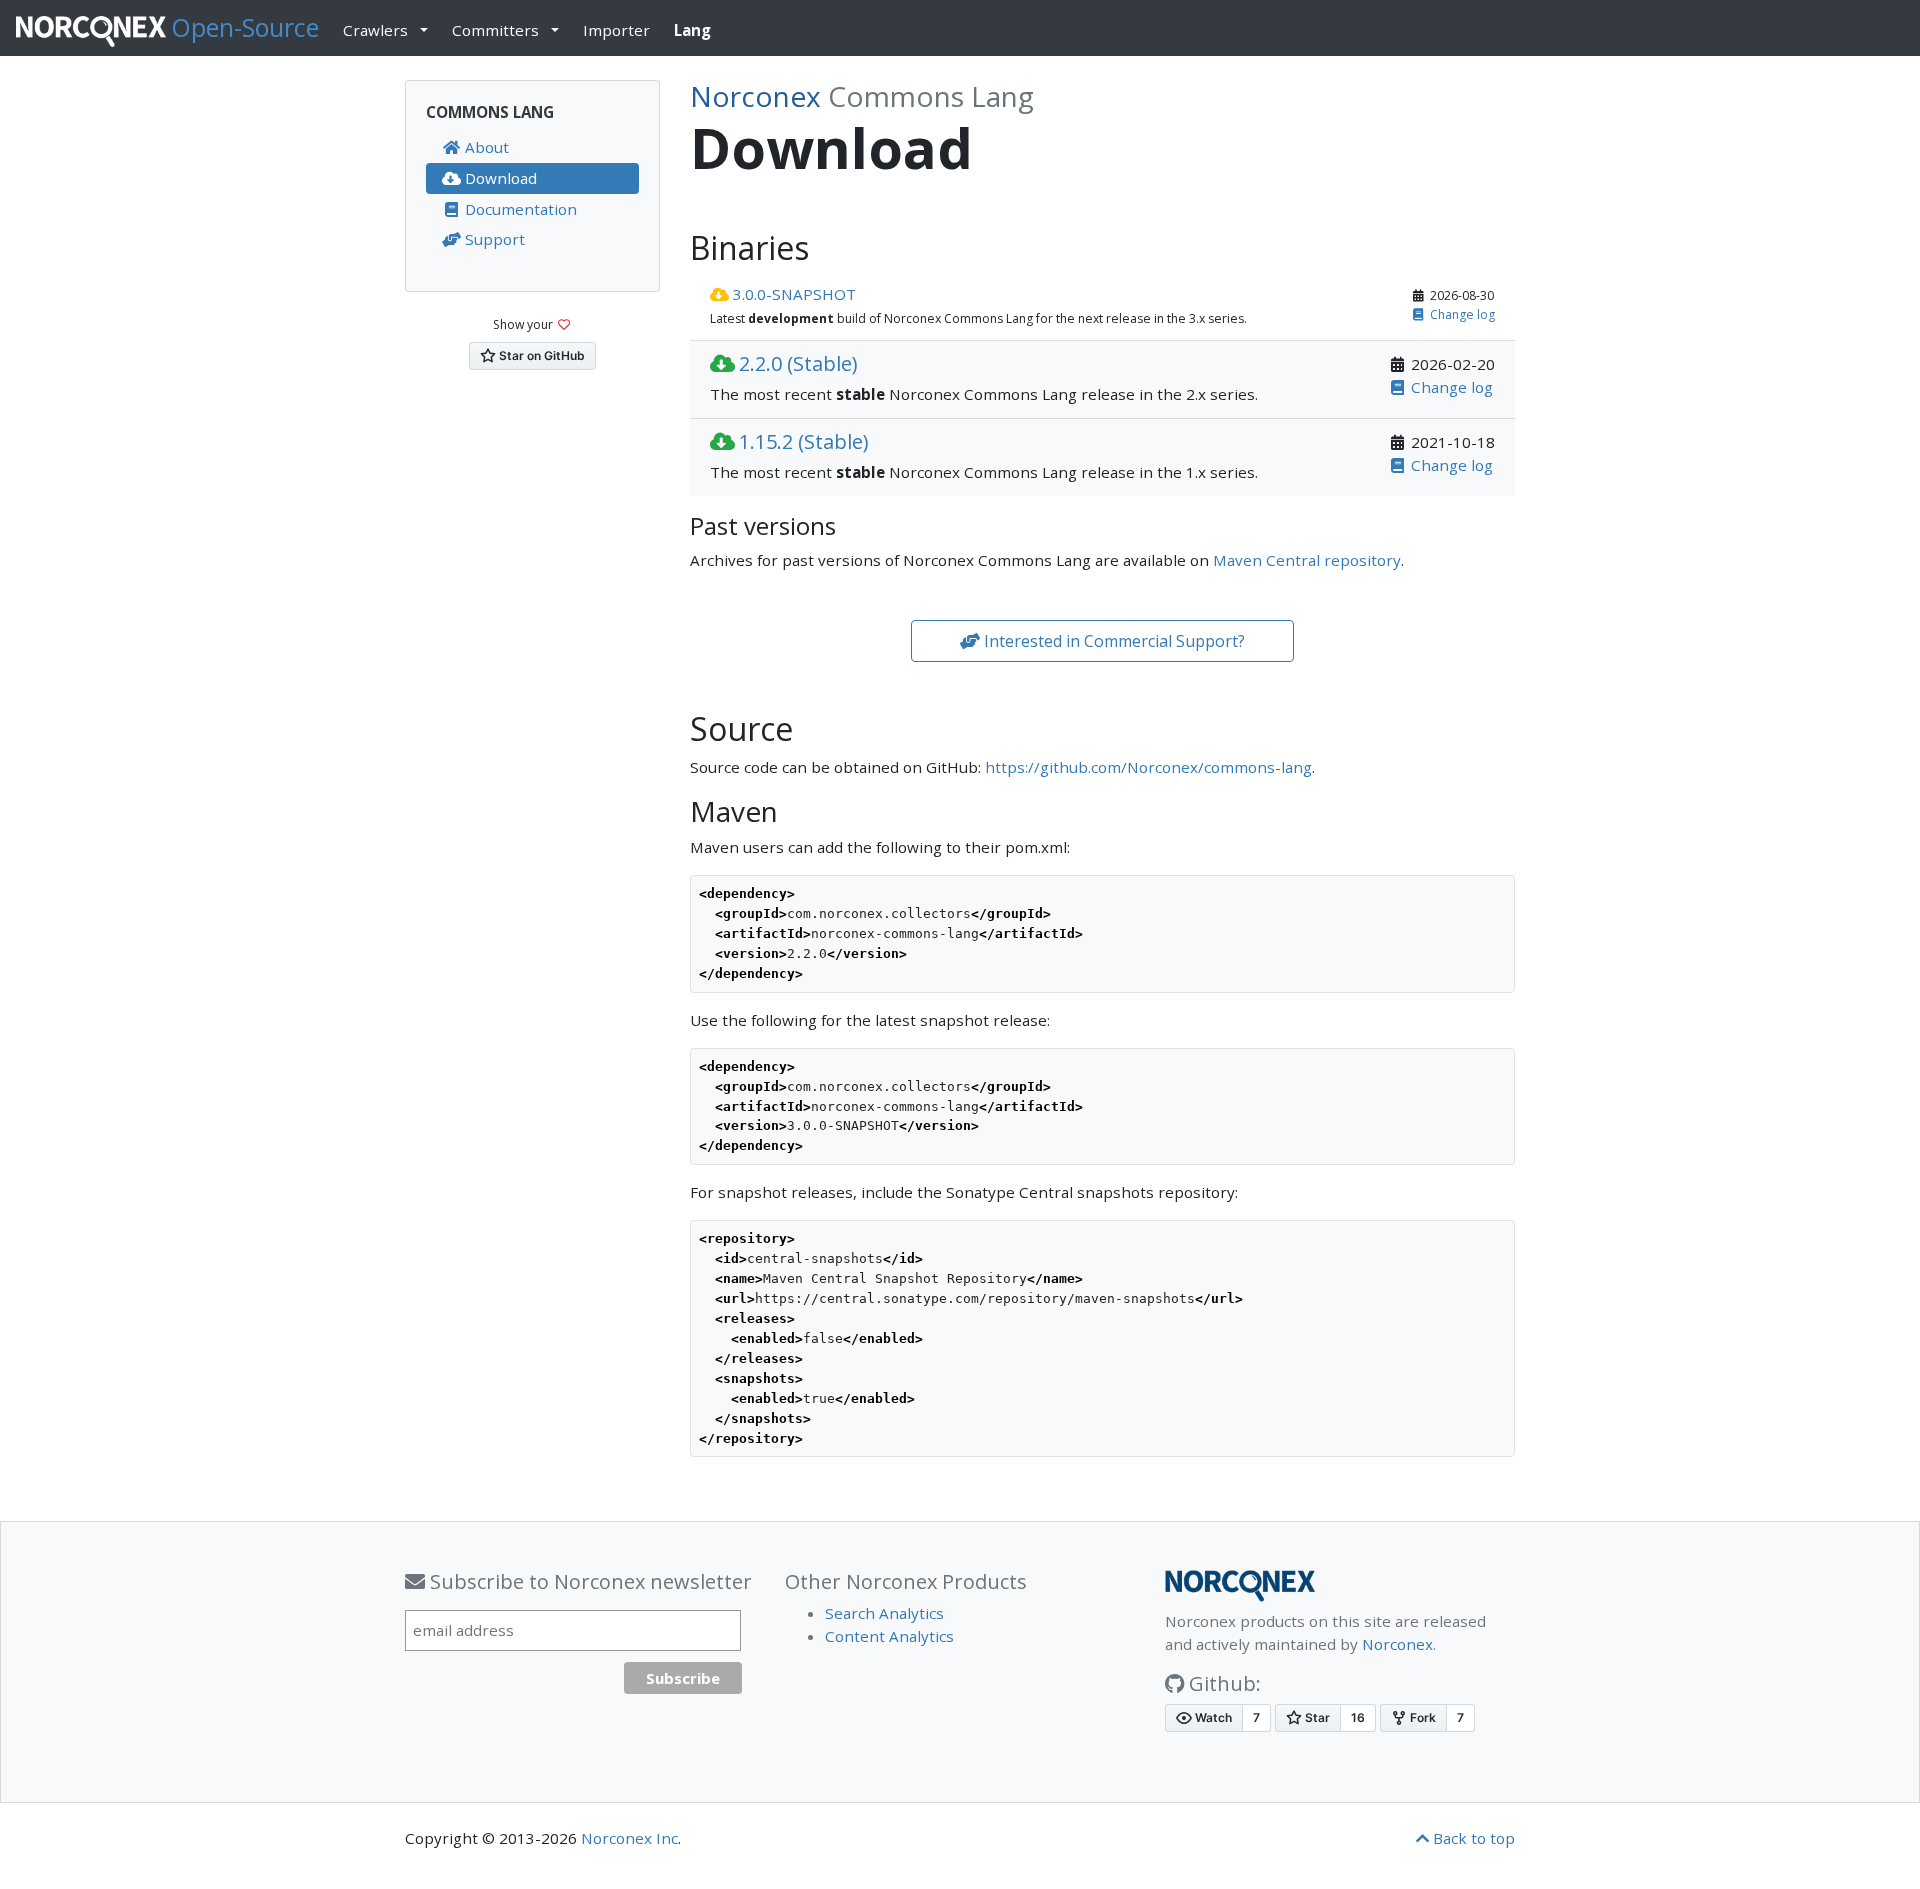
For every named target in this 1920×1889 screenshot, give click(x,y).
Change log (1462, 314)
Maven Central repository (1307, 560)
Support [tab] (493, 239)
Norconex (1397, 1644)
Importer (616, 30)
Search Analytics (884, 1613)
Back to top (1472, 1838)
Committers (495, 30)
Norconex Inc (629, 1838)
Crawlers (375, 30)
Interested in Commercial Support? (1112, 641)
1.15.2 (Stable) (804, 441)
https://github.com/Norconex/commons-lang (1148, 767)
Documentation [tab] (519, 209)
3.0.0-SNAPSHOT (794, 294)
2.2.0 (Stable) (798, 363)
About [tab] (485, 147)
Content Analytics (889, 1636)
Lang (700, 29)
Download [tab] (499, 178)
